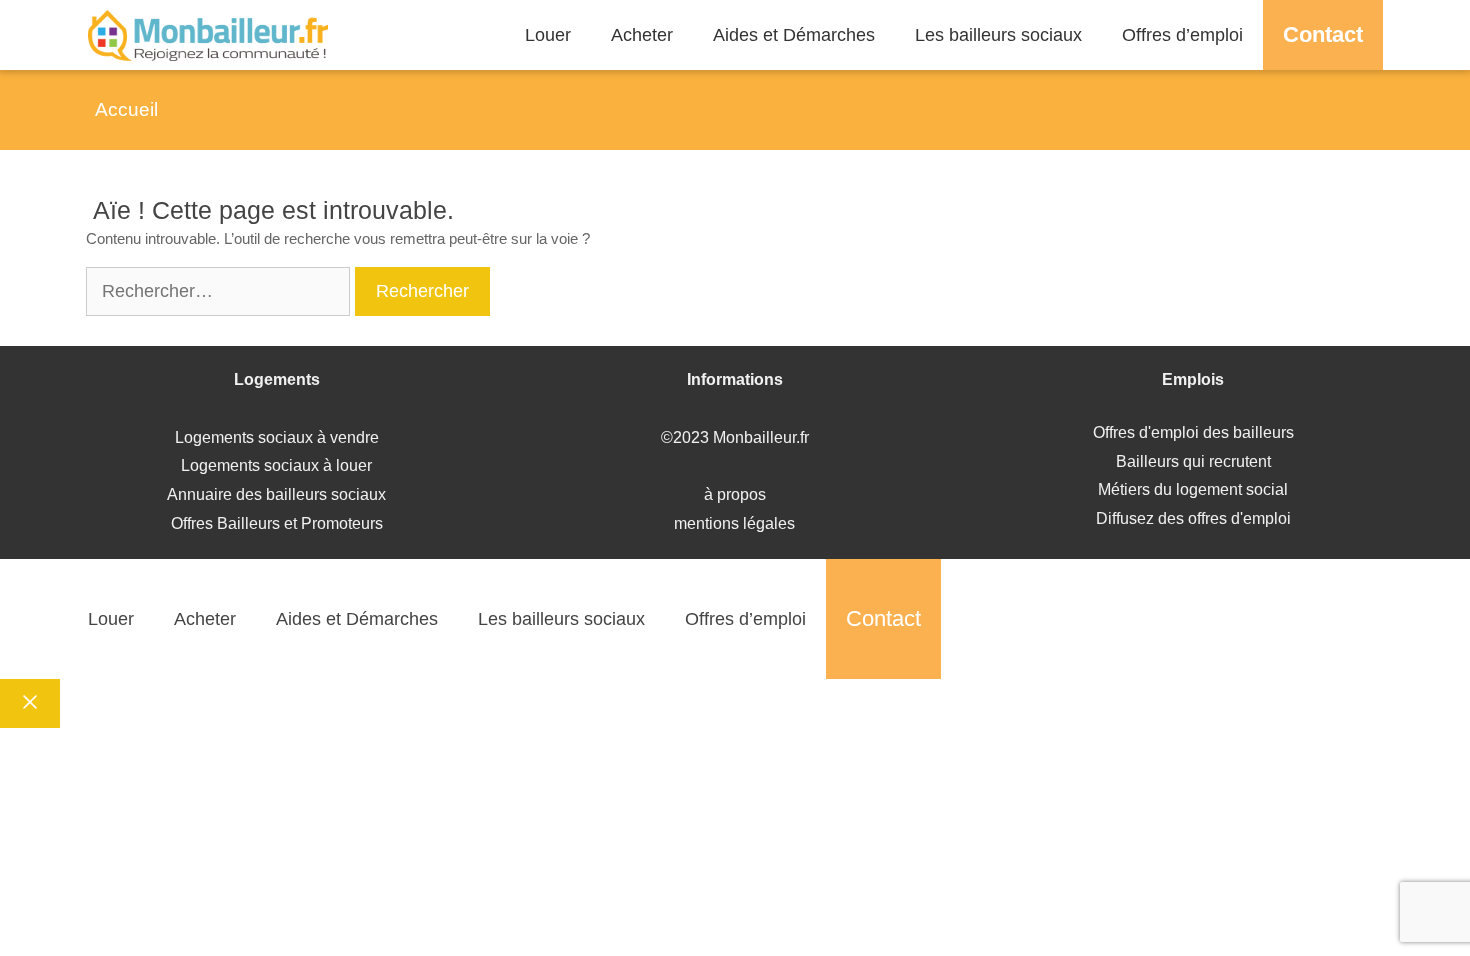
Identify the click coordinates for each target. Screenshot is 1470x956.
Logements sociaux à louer (276, 465)
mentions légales (734, 523)
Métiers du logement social (1193, 489)
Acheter (642, 35)
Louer (548, 35)
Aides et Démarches (794, 35)
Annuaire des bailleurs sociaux (276, 494)
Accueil (126, 109)
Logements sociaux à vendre (277, 437)
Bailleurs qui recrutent (1193, 461)
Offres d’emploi (1182, 35)
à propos (735, 494)
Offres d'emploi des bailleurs (1193, 432)
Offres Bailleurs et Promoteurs (277, 523)
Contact (1323, 34)
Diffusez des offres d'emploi (1193, 518)
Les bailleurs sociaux (998, 35)
